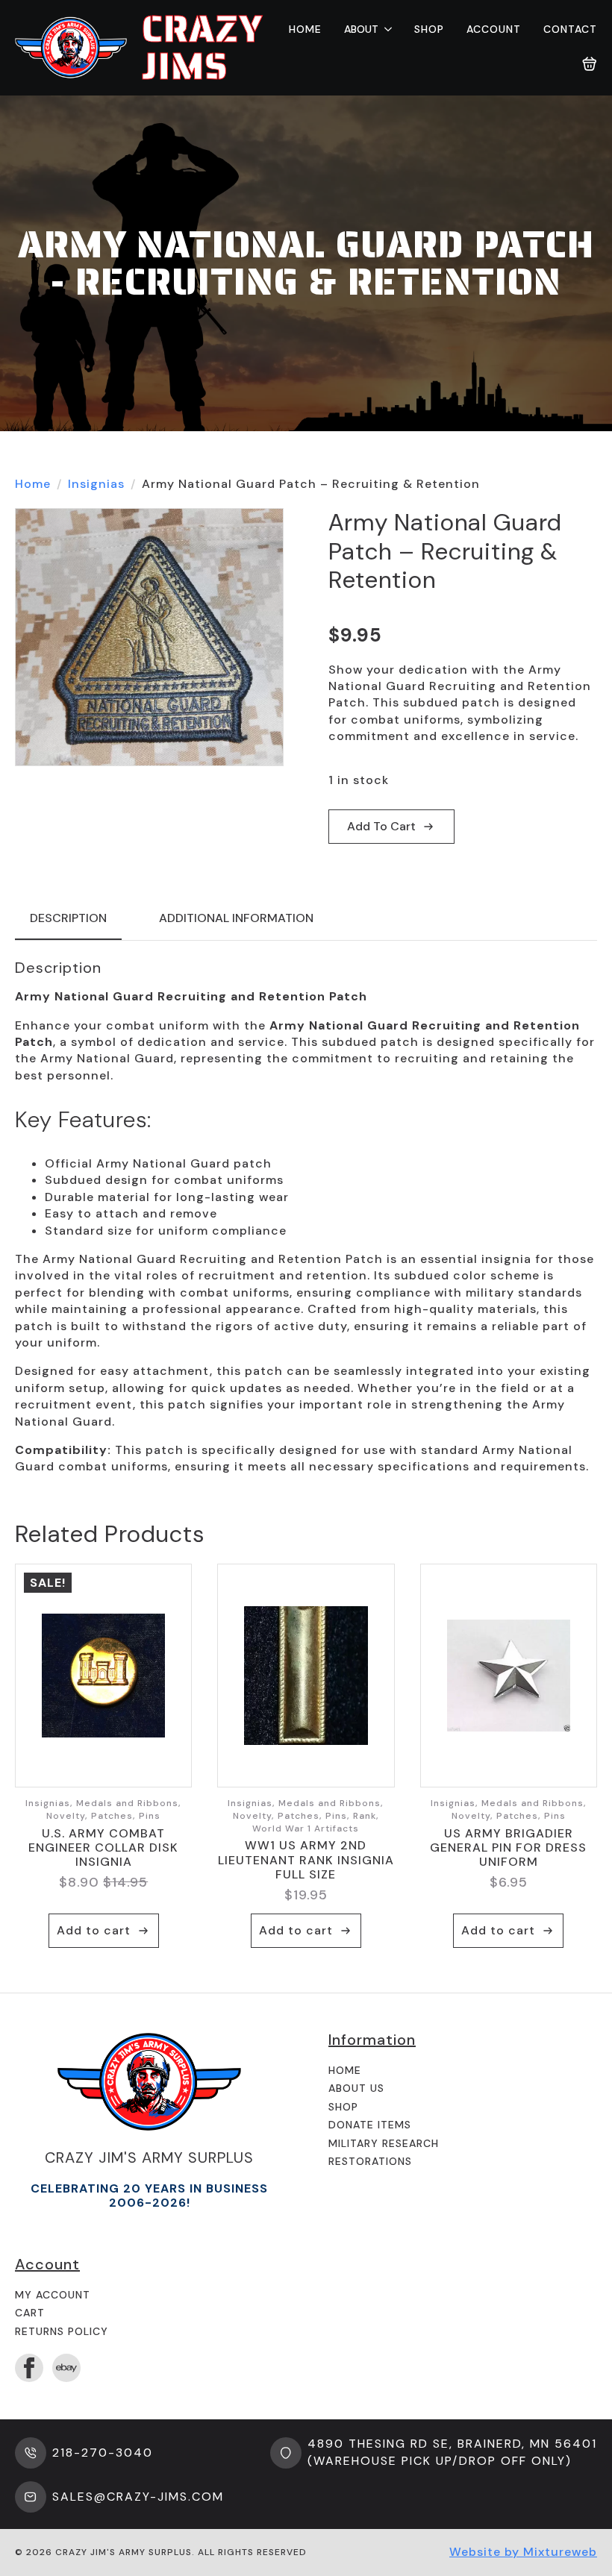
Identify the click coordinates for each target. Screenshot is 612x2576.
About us (356, 2088)
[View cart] (590, 64)
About (361, 29)
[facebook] (29, 2368)
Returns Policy (62, 2331)
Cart (30, 2313)
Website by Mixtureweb (523, 2552)
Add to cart (381, 826)
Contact (570, 29)
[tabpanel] (306, 1217)
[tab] (68, 918)
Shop (429, 29)
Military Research (384, 2143)
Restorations (370, 2161)
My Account (53, 2295)
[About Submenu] (385, 29)
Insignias (96, 484)
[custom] (66, 2368)
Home (305, 29)
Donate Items (370, 2125)
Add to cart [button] (94, 1930)
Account (494, 29)
